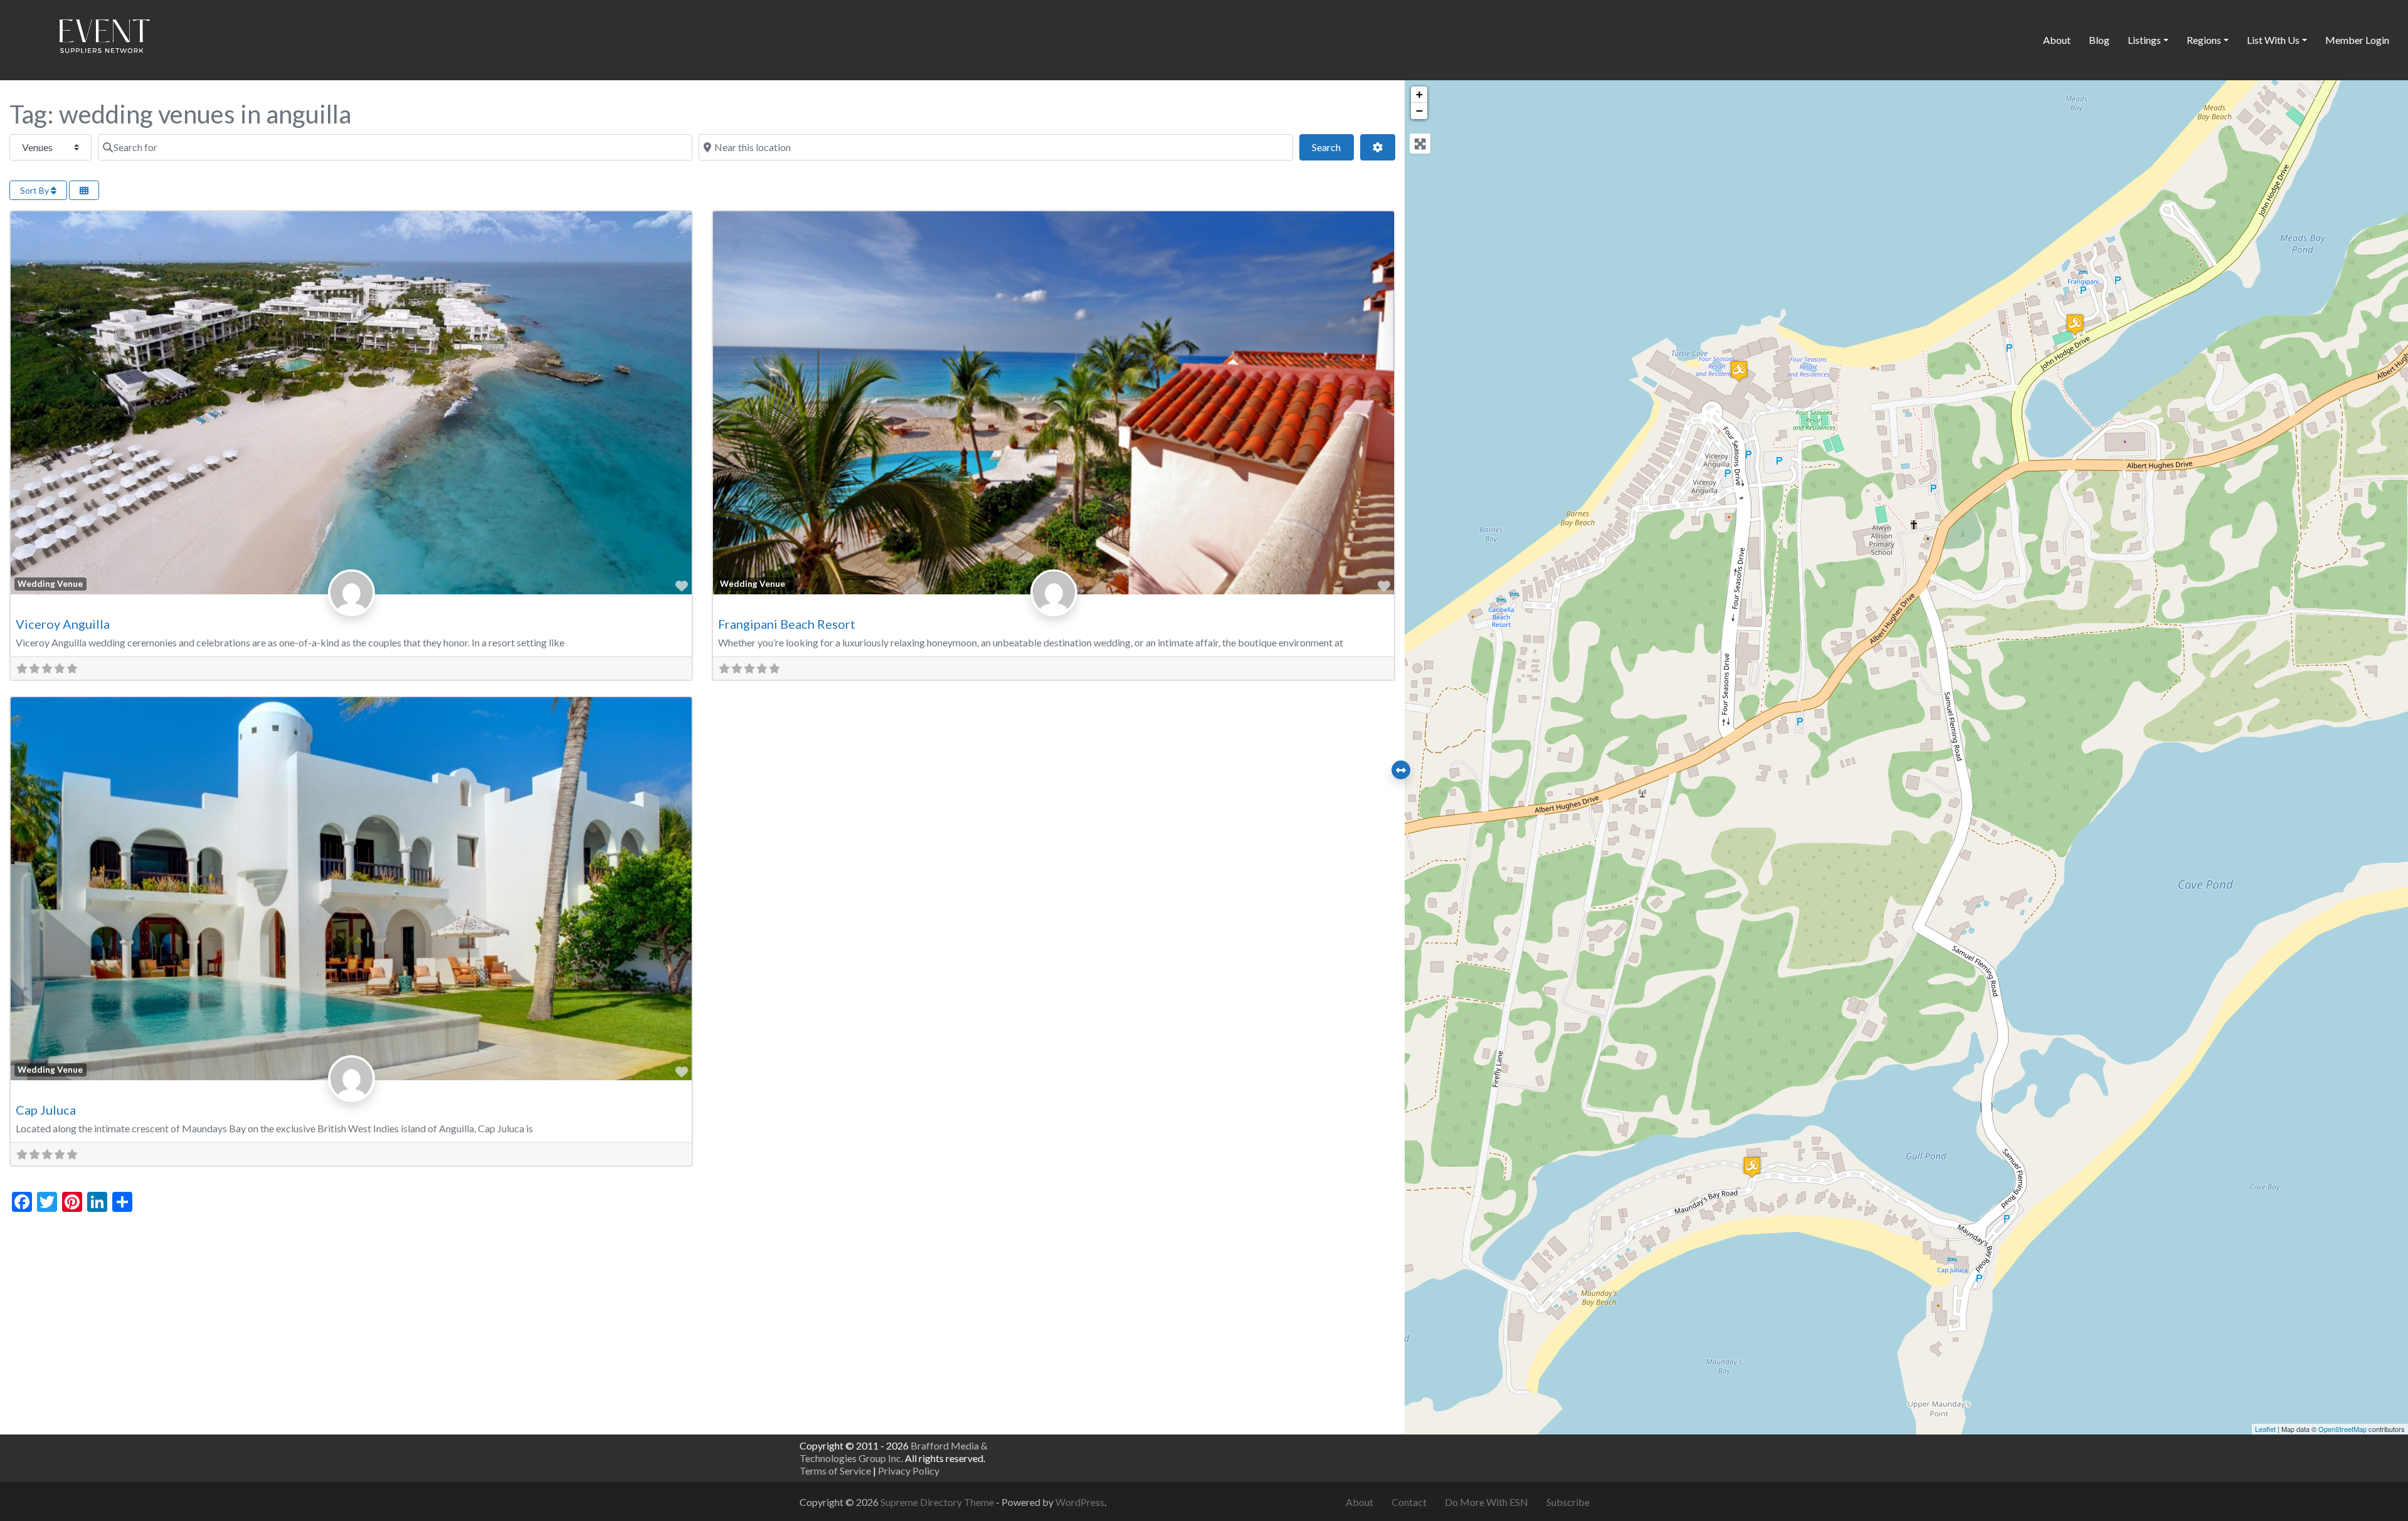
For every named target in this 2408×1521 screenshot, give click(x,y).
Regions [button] (2204, 40)
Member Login (2357, 40)
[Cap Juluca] (1752, 1167)
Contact (1409, 1502)
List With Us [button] (2273, 40)
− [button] (1419, 111)
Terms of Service (835, 1471)
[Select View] (84, 190)
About (2057, 40)
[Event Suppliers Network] (104, 38)
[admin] (351, 606)
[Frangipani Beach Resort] (2075, 324)
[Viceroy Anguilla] (1739, 371)
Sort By (35, 190)
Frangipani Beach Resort (787, 624)
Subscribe (1568, 1502)
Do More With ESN (1487, 1502)
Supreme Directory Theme (938, 1502)
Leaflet (2265, 1429)
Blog (2099, 40)
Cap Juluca (46, 1110)
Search (1333, 147)
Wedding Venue (50, 584)
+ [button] (1419, 94)
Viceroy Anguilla (63, 624)
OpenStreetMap (2342, 1429)
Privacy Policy (909, 1471)
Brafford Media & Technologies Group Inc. (894, 1452)
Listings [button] (2144, 40)
